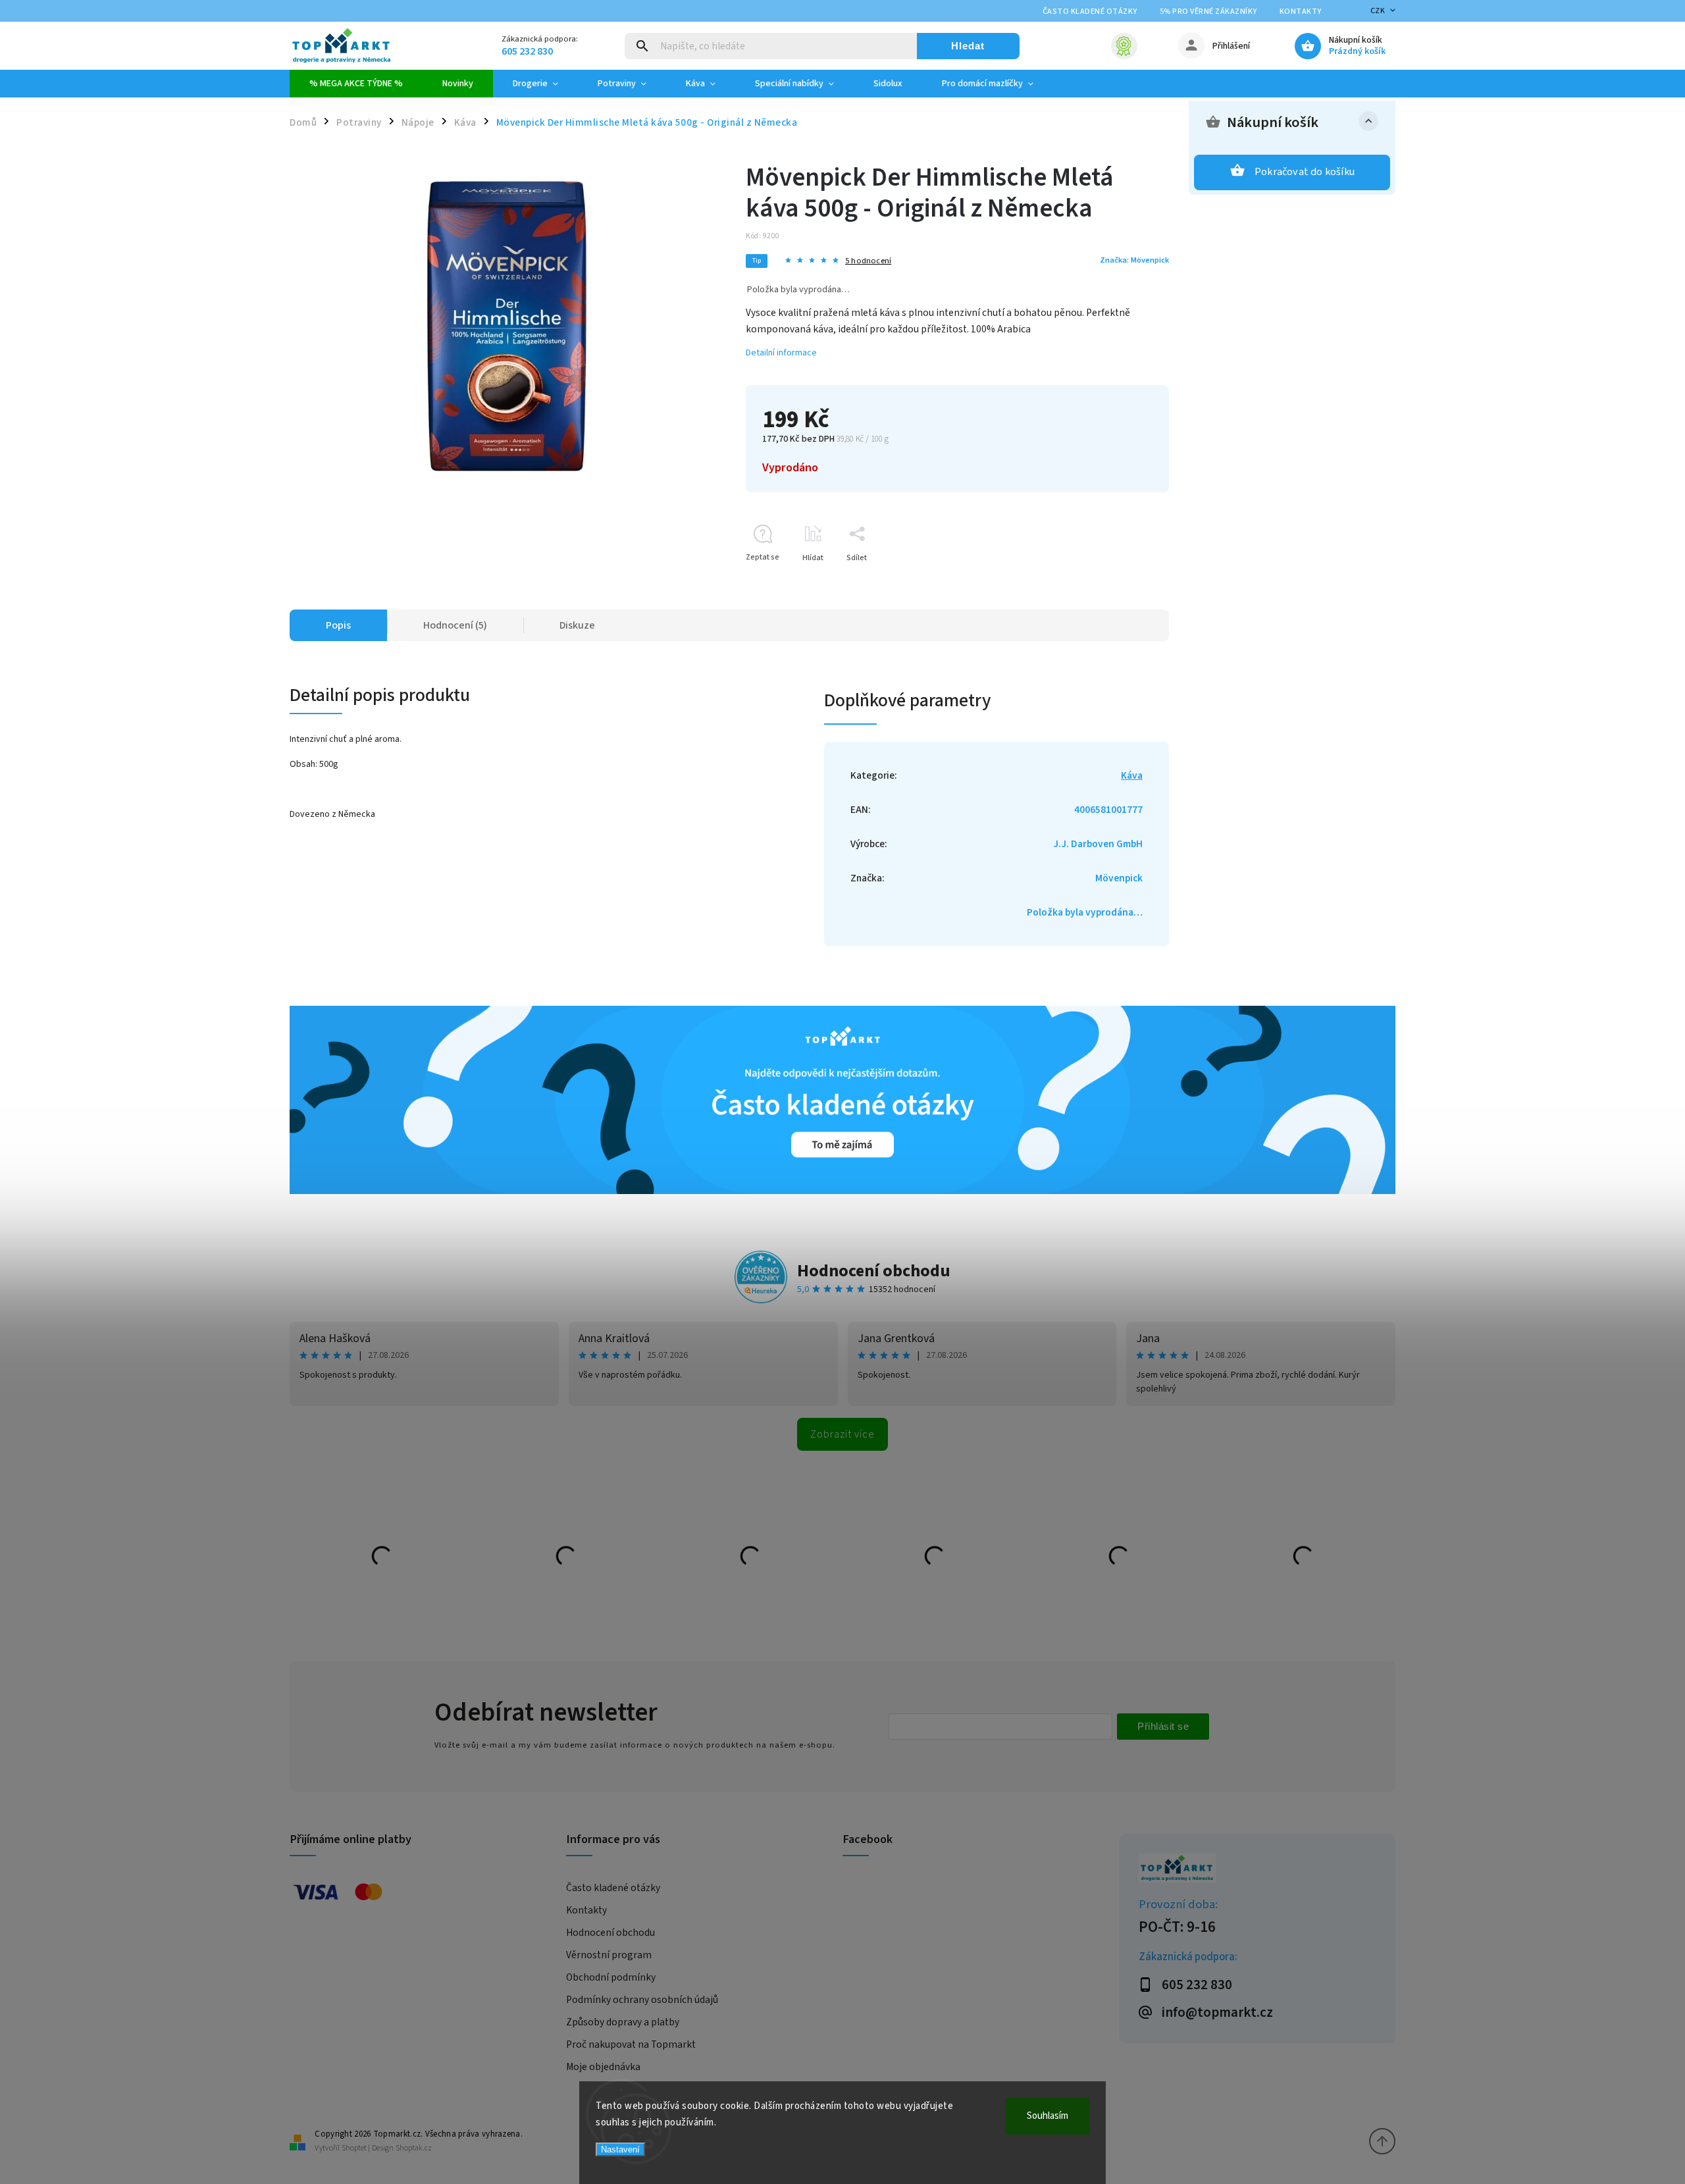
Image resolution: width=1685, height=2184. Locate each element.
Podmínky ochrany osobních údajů (642, 2000)
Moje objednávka (603, 2067)
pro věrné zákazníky (1208, 12)
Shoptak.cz (414, 2148)
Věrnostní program (609, 1955)
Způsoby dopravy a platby (623, 2022)
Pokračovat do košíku (1305, 172)
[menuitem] (356, 84)
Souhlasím (1048, 2116)
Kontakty (1301, 12)
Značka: (1134, 260)
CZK (1378, 11)
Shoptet (354, 2148)
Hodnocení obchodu (874, 1271)
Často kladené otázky (1090, 12)
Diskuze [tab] (577, 625)
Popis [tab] (338, 625)
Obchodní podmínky (611, 1977)
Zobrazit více (842, 1434)
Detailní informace (781, 353)
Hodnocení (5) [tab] (455, 625)
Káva (1132, 775)
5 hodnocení (868, 261)
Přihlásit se (1163, 1726)
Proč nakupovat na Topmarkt (631, 2044)
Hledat (968, 46)
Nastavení (620, 2149)
